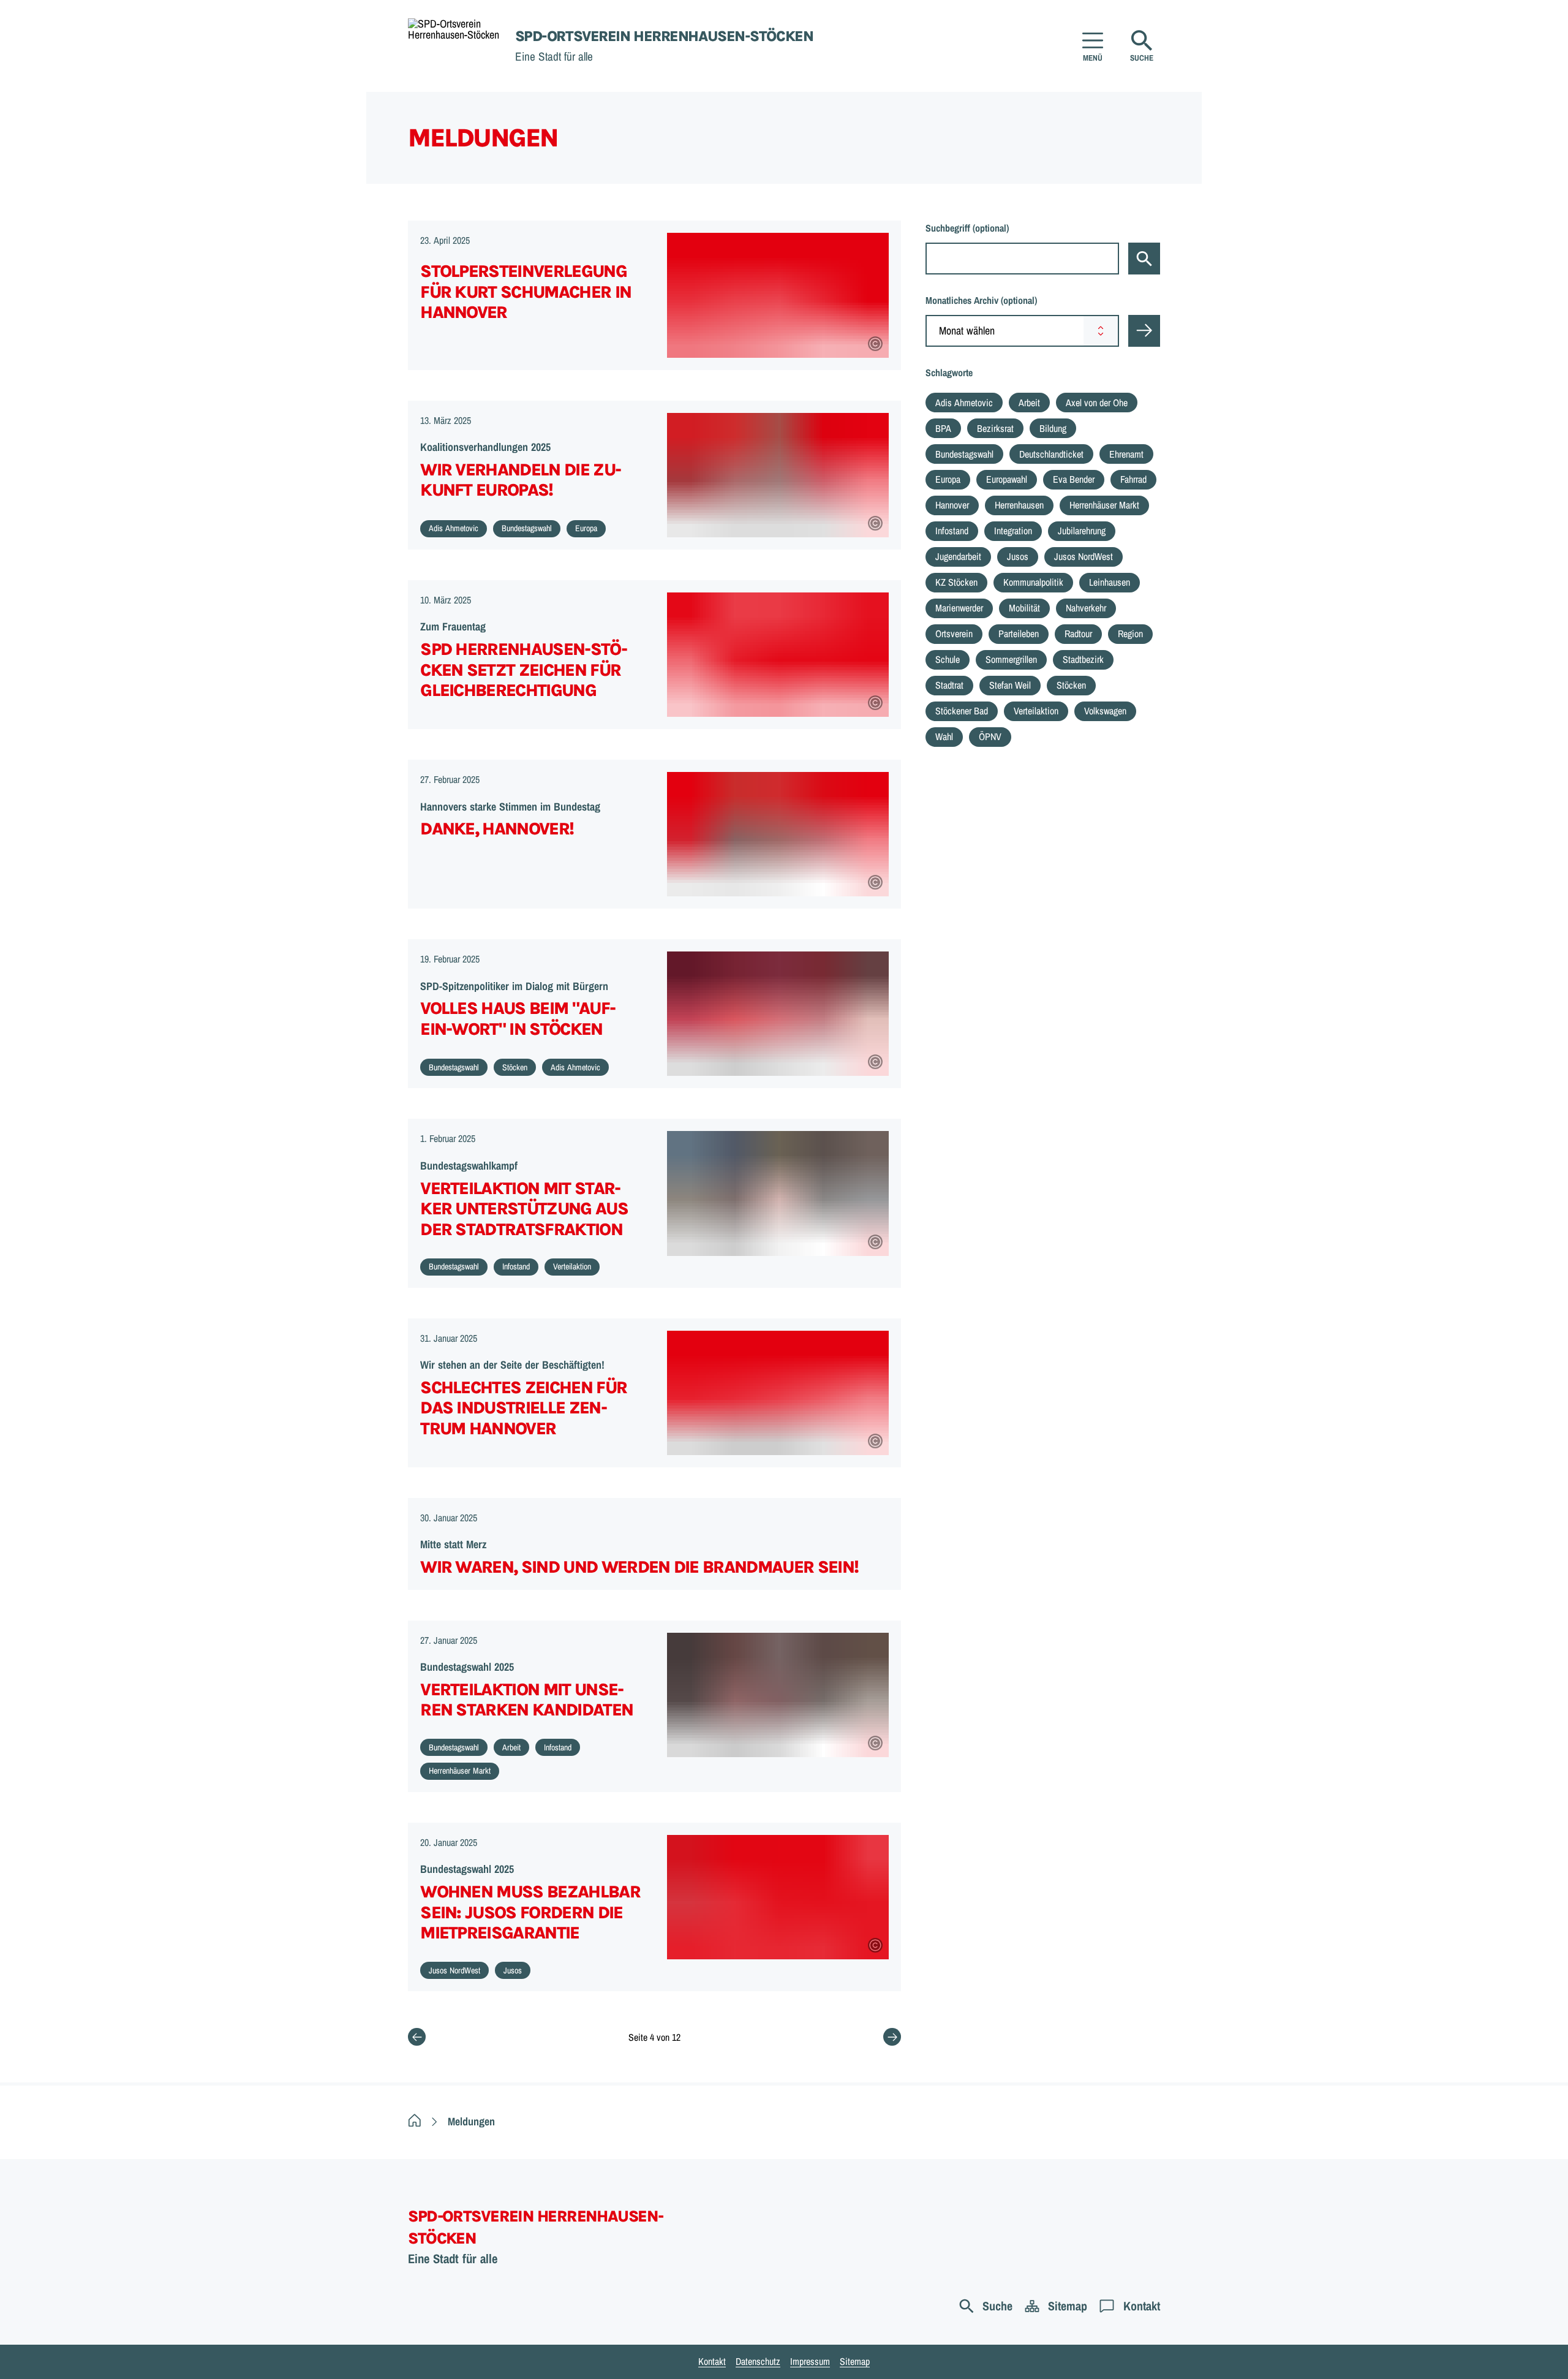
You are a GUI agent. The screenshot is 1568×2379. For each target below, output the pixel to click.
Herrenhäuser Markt (1104, 505)
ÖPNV (990, 736)
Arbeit (1029, 403)
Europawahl (1007, 479)
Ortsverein (954, 634)
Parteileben (1019, 634)
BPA (943, 428)
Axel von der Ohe (1097, 403)
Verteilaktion (1036, 711)
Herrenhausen (1019, 505)
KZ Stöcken (956, 582)
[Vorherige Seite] (417, 2037)
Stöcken (1071, 685)
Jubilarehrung (1082, 531)
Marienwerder (959, 608)
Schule (948, 659)
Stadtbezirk (1083, 659)
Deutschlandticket (1051, 454)
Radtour (1078, 634)
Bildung (1053, 428)
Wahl (944, 736)
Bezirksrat (995, 428)
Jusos (1018, 556)
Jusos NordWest (1084, 556)
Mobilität (1024, 608)
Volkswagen (1105, 711)
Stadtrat (949, 685)
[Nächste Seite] (892, 2037)
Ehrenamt (1126, 454)
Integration (1013, 531)
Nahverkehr (1086, 608)
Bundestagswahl (964, 454)
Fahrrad (1133, 479)
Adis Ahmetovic (964, 403)
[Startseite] (415, 2121)
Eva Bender (1074, 479)
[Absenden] (1144, 331)
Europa (948, 479)
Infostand (952, 531)
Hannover (952, 505)
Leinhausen (1110, 582)
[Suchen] (1144, 259)
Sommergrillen (1011, 659)
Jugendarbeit (958, 556)
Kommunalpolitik (1033, 582)
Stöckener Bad (962, 711)
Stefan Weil (1010, 685)
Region (1130, 634)
